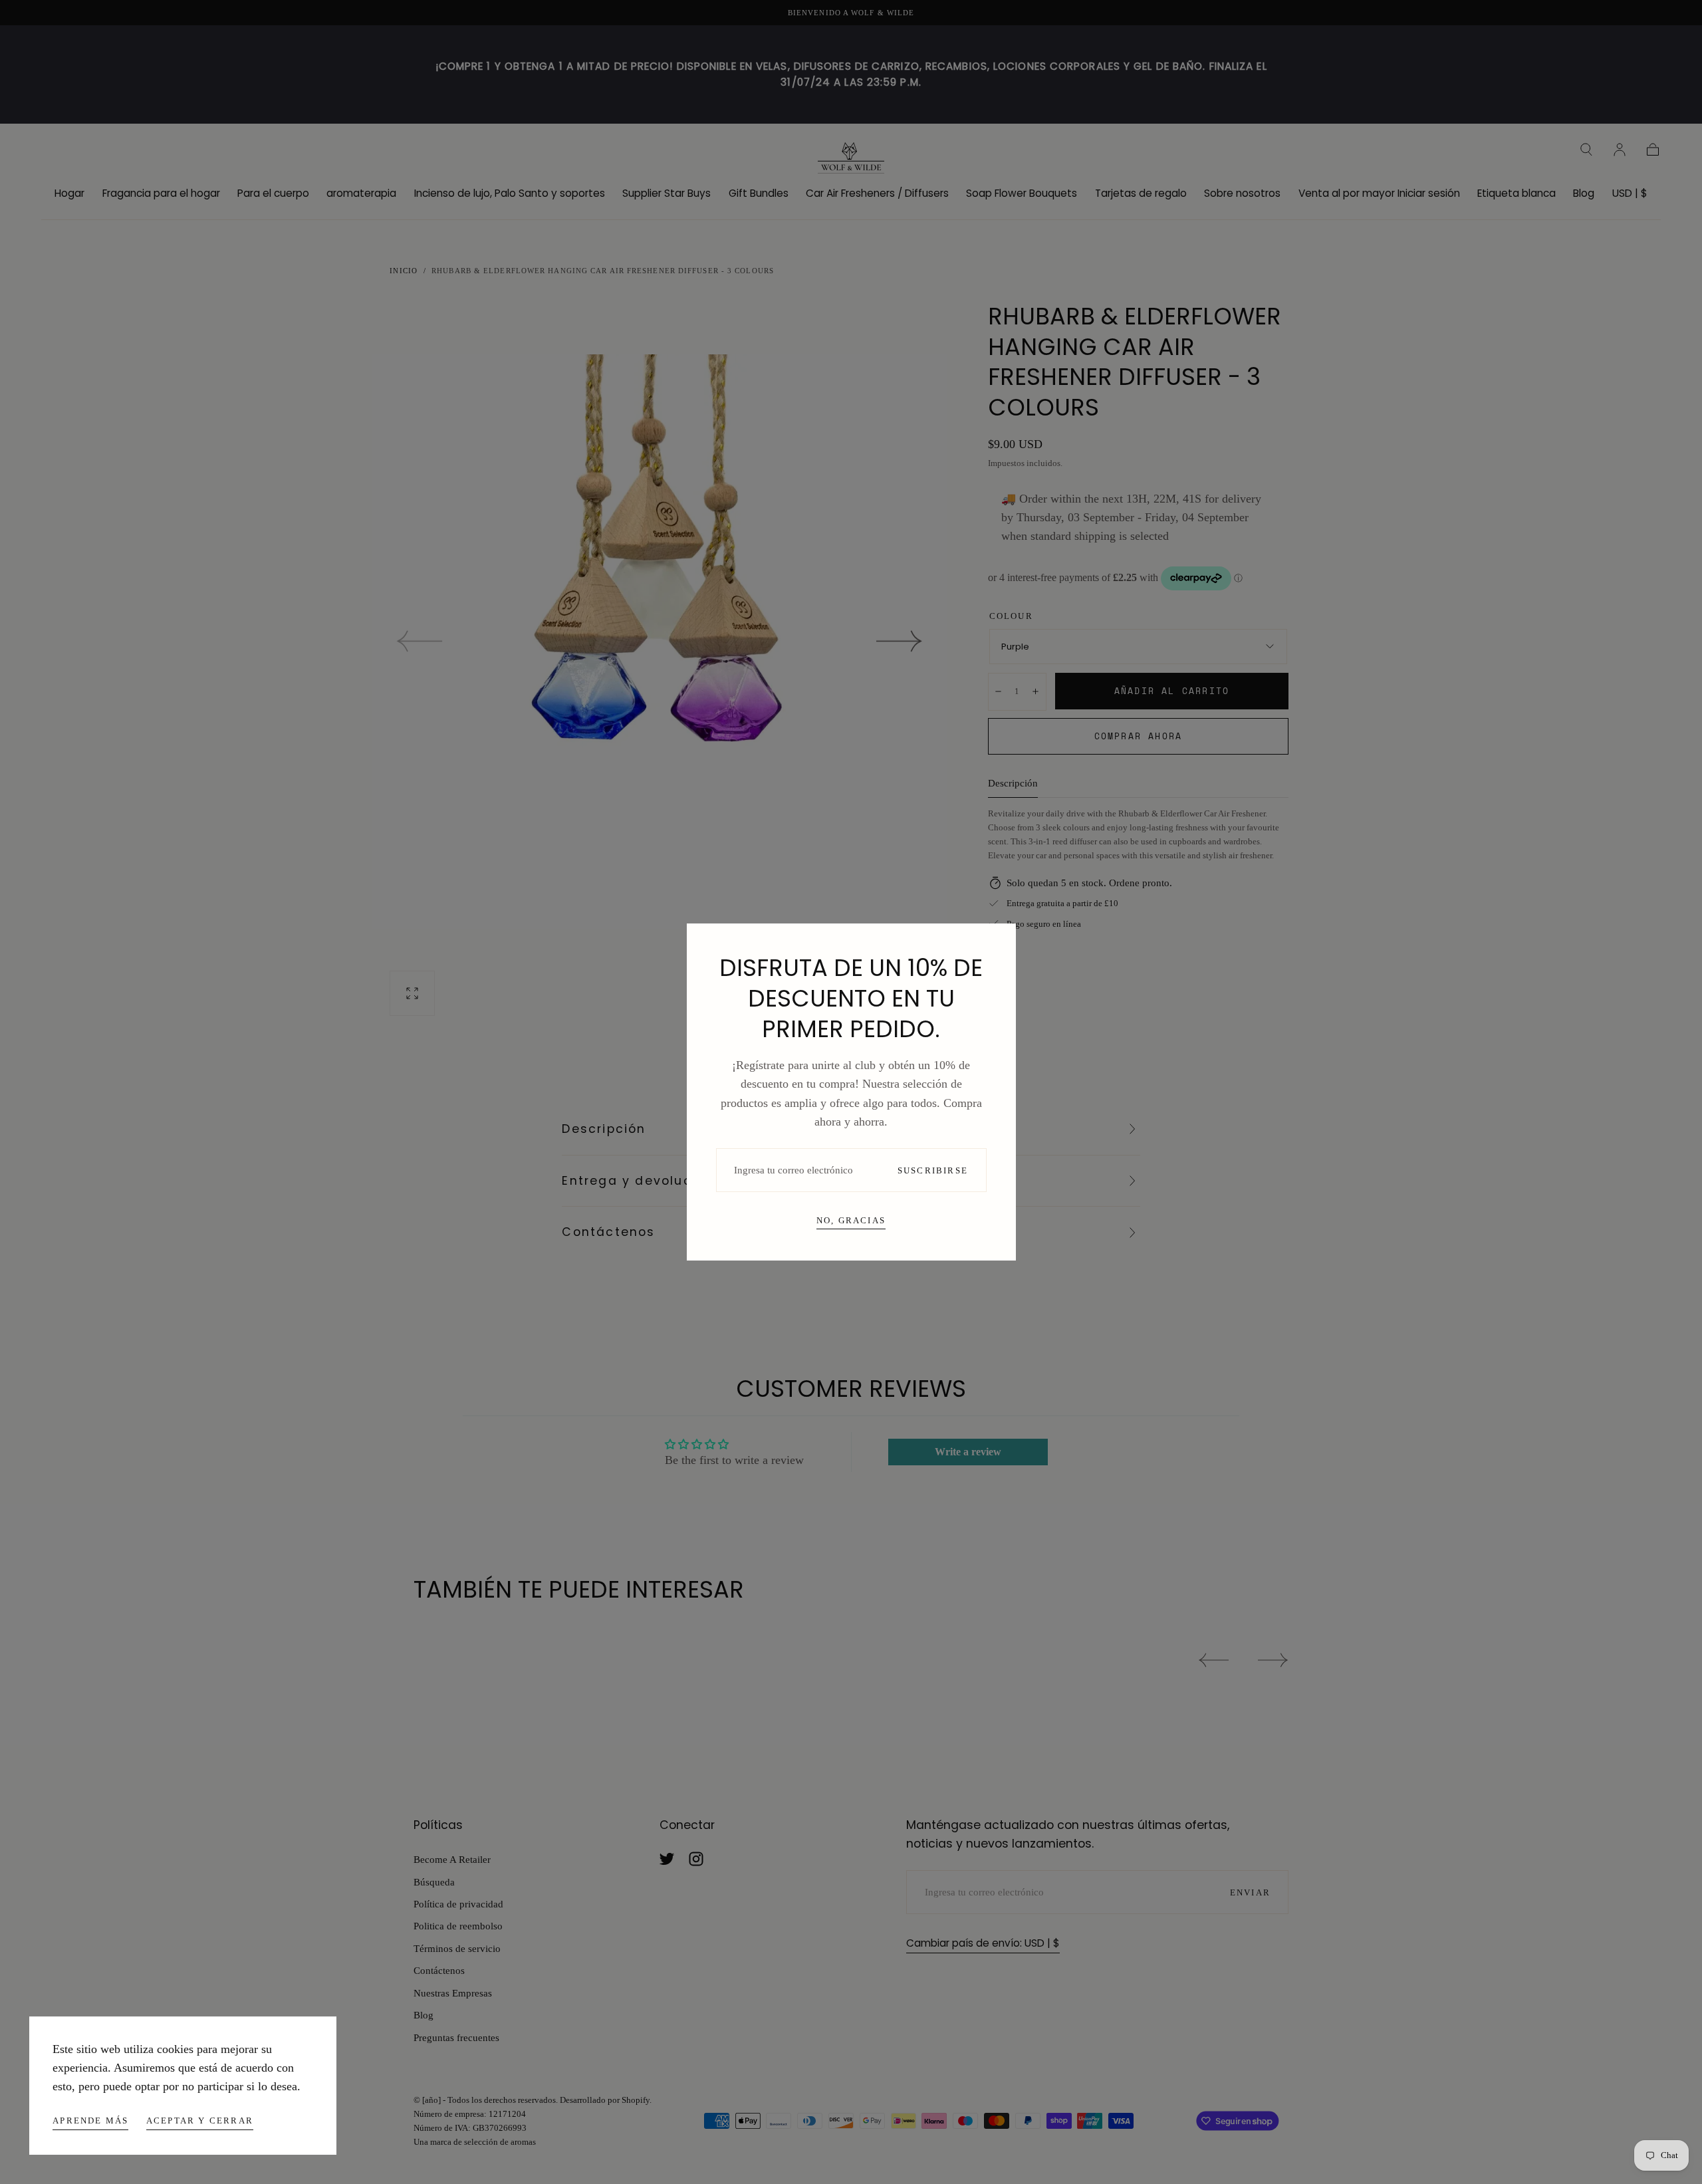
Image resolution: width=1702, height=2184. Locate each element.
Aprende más (90, 2121)
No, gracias (851, 1220)
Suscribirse (933, 1170)
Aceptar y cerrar (200, 2121)
